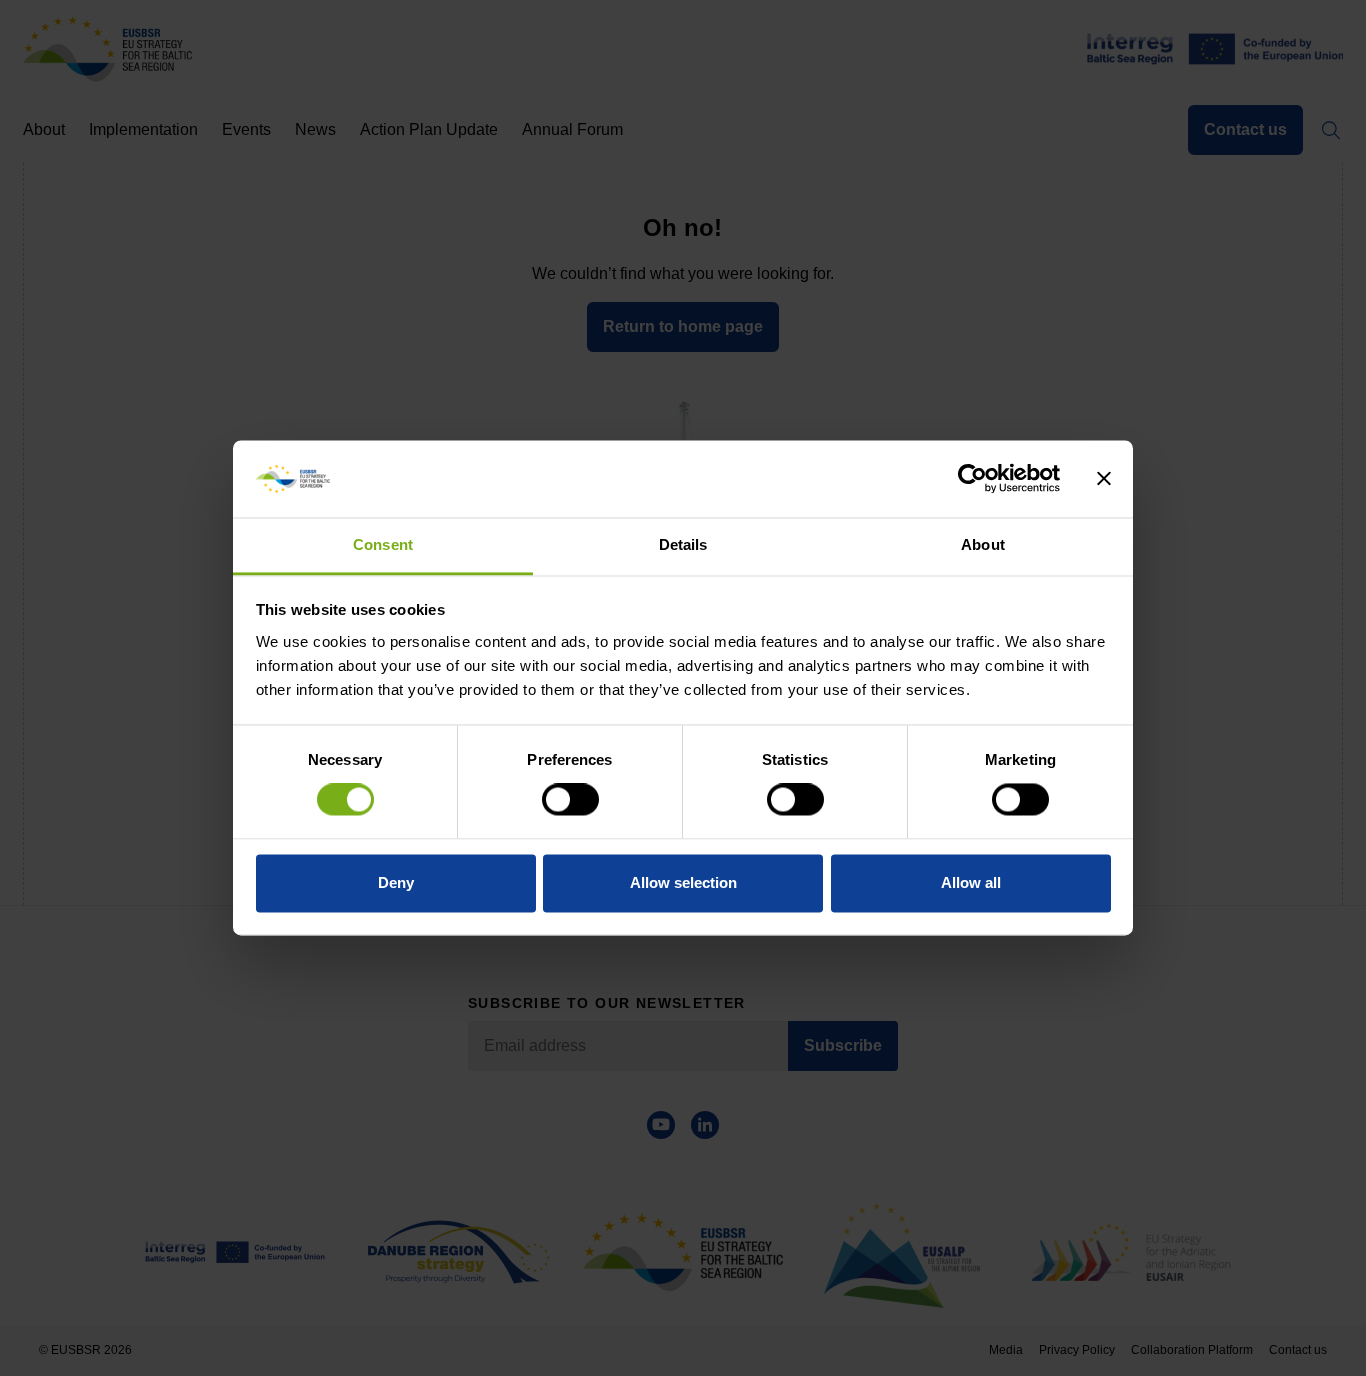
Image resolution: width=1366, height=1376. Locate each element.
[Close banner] (1104, 479)
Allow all (971, 882)
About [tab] (983, 544)
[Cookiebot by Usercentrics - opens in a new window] (972, 479)
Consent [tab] (383, 544)
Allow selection (683, 882)
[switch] (570, 800)
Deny (396, 882)
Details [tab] (683, 544)
